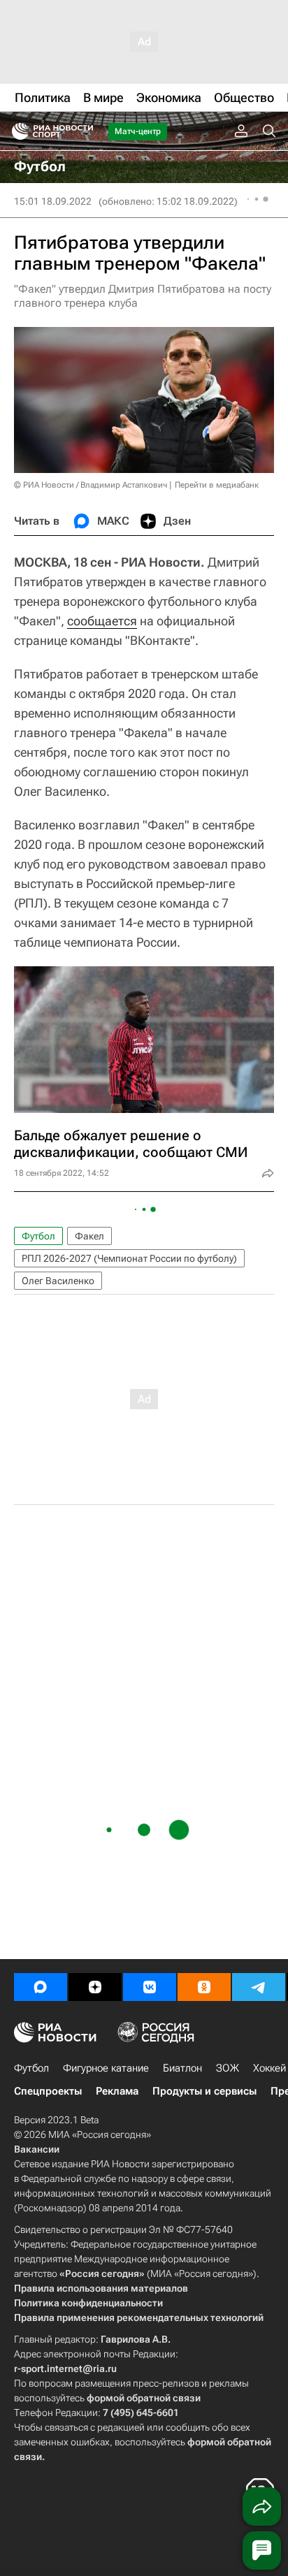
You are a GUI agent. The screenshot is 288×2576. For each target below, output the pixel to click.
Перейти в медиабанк (217, 485)
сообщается (102, 621)
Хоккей (269, 2068)
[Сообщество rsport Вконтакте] (150, 1987)
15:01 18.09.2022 (53, 201)
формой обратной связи (144, 2398)
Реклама (117, 2091)
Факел (89, 1236)
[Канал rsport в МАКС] (41, 1987)
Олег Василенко (58, 1281)
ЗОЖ (228, 2068)
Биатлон (182, 2068)
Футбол (38, 1236)
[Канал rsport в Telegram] (259, 1987)
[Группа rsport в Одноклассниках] (204, 1987)
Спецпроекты (48, 2091)
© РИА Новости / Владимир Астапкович (91, 485)
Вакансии (37, 2149)
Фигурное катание (106, 2068)
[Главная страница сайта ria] (16, 131)
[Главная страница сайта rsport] (84, 131)
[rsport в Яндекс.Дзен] (95, 1987)
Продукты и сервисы (204, 2091)
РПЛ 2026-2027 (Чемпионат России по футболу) (129, 1258)
